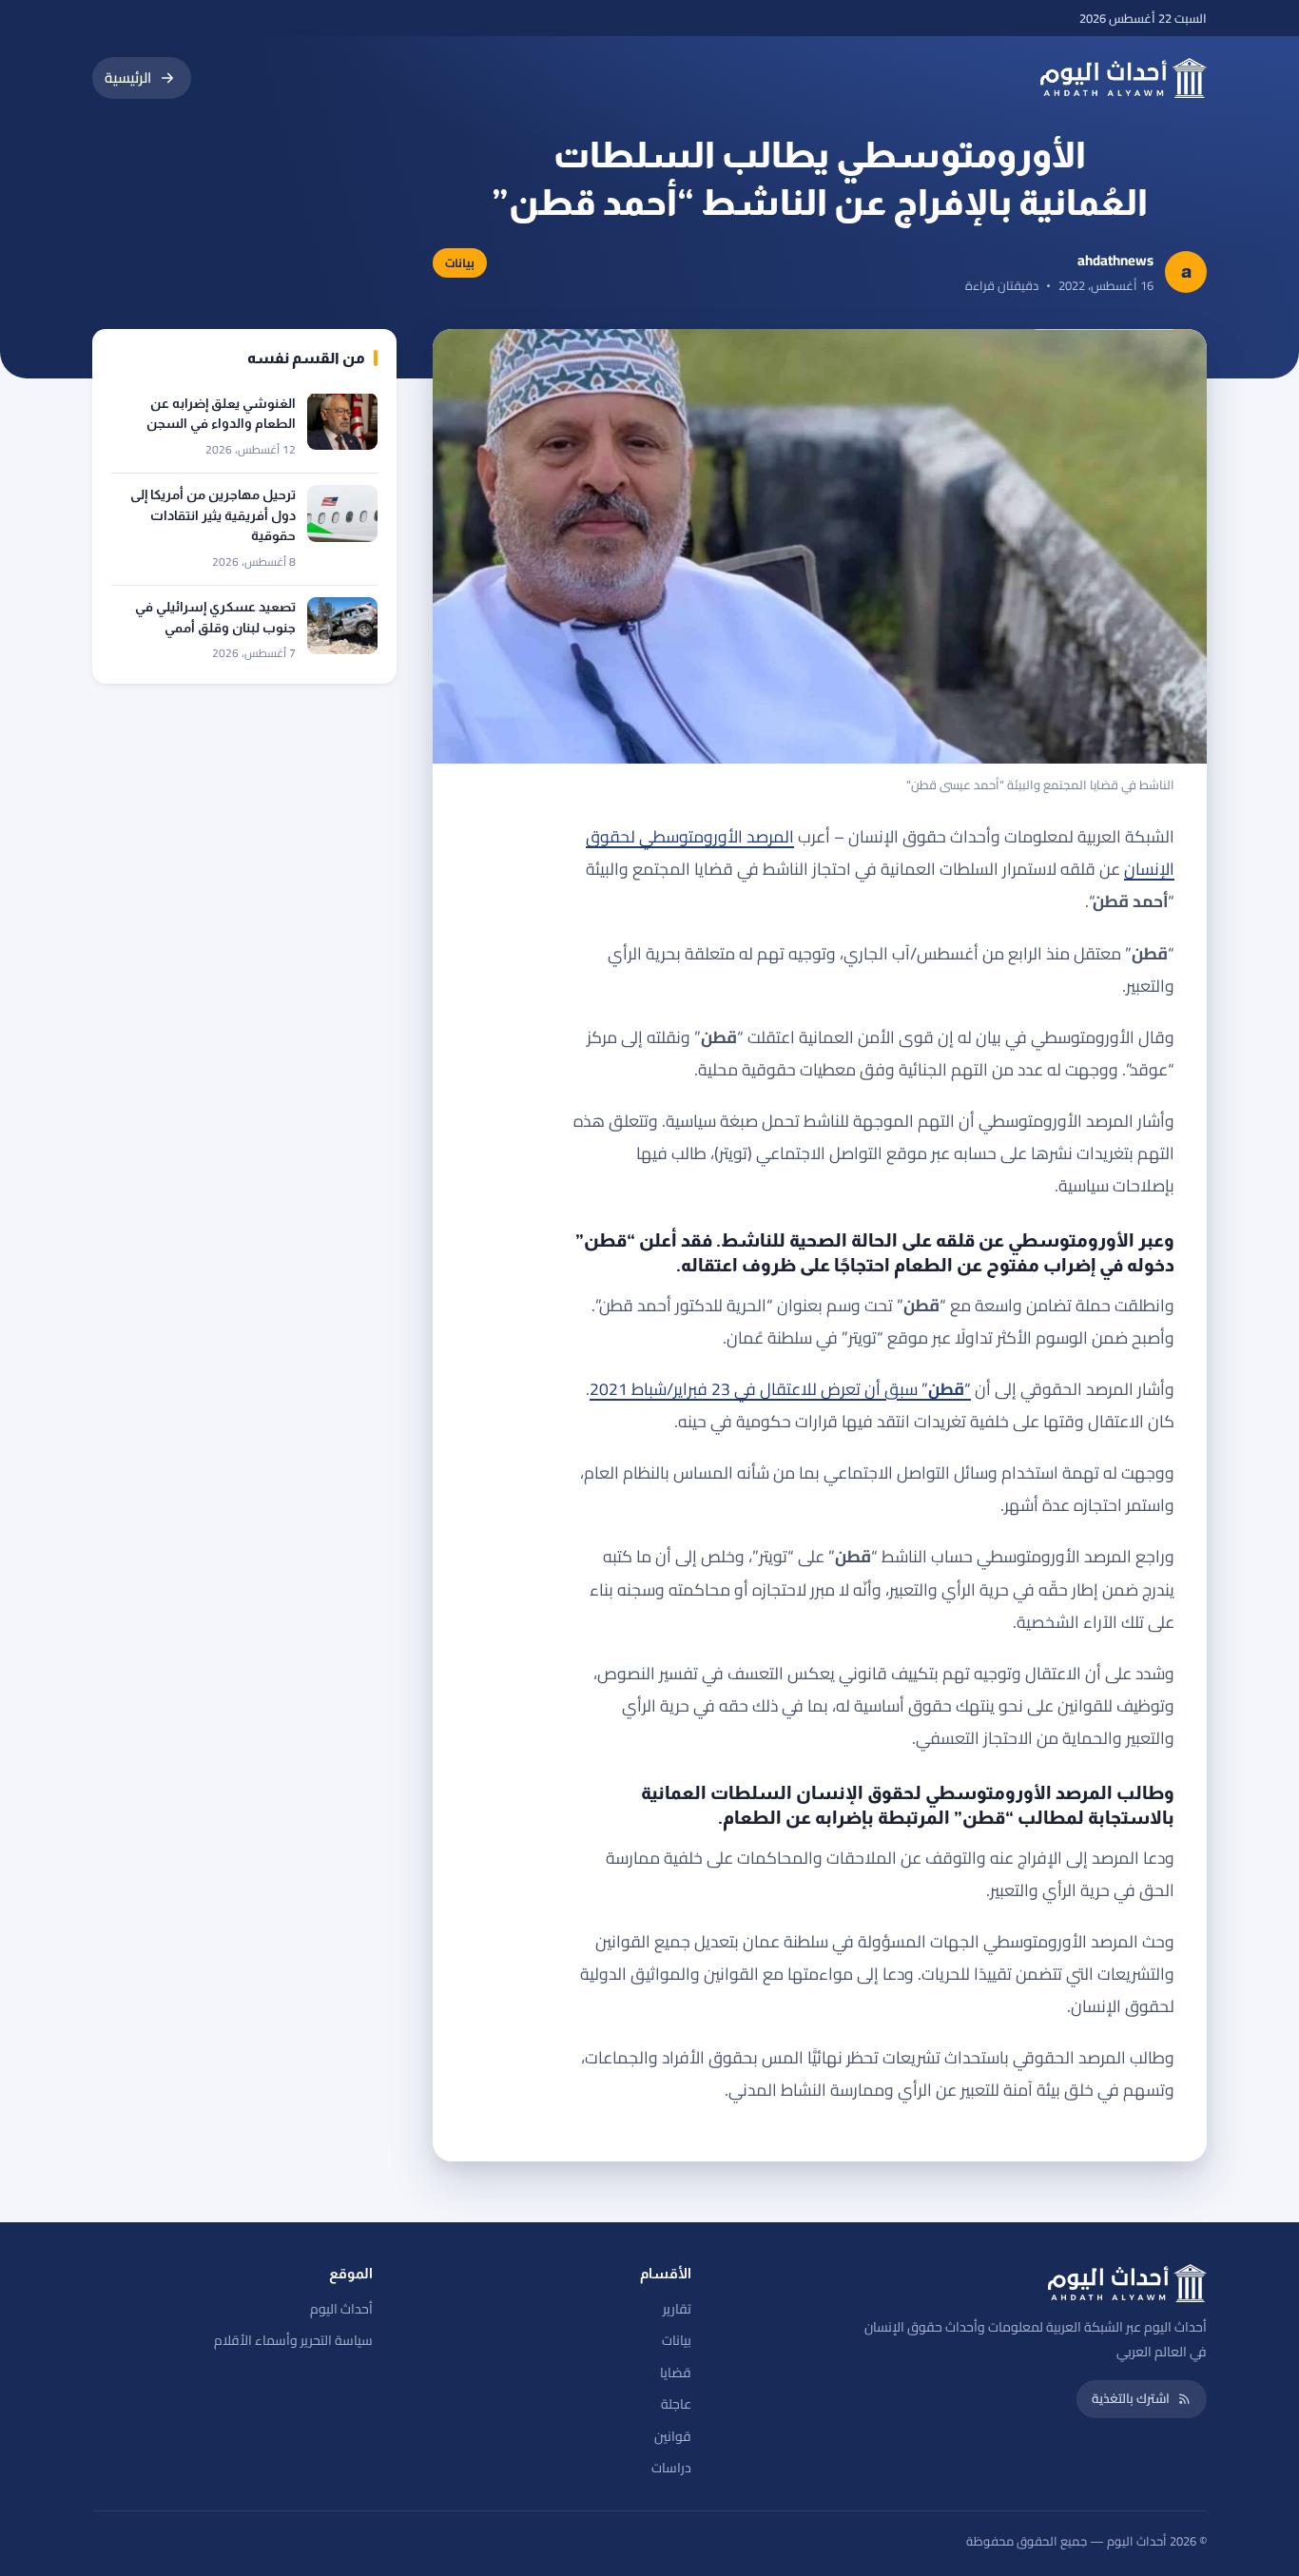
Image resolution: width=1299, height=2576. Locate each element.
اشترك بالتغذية (1131, 2398)
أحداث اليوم (341, 2309)
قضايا (676, 2373)
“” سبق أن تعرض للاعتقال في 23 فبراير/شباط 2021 (780, 1389)
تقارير (677, 2309)
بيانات (677, 2340)
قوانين (673, 2436)
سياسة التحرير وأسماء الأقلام (293, 2340)
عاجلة (676, 2404)
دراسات (671, 2468)
